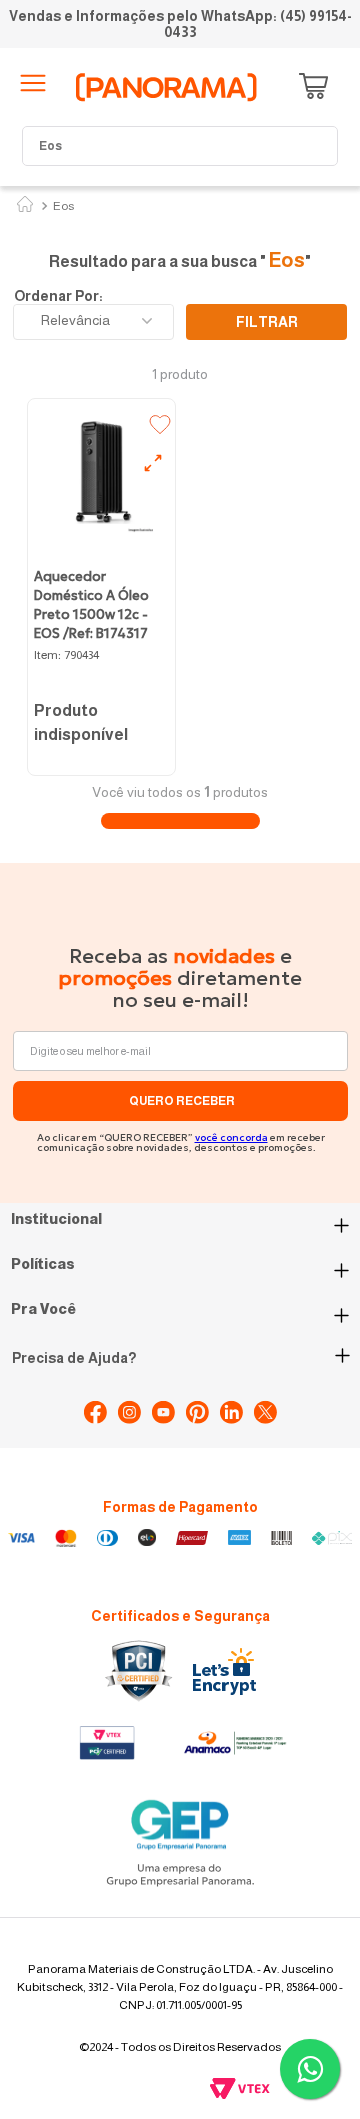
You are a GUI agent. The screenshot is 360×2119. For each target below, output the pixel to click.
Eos (63, 206)
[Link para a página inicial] (25, 206)
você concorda (231, 1137)
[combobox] (180, 146)
